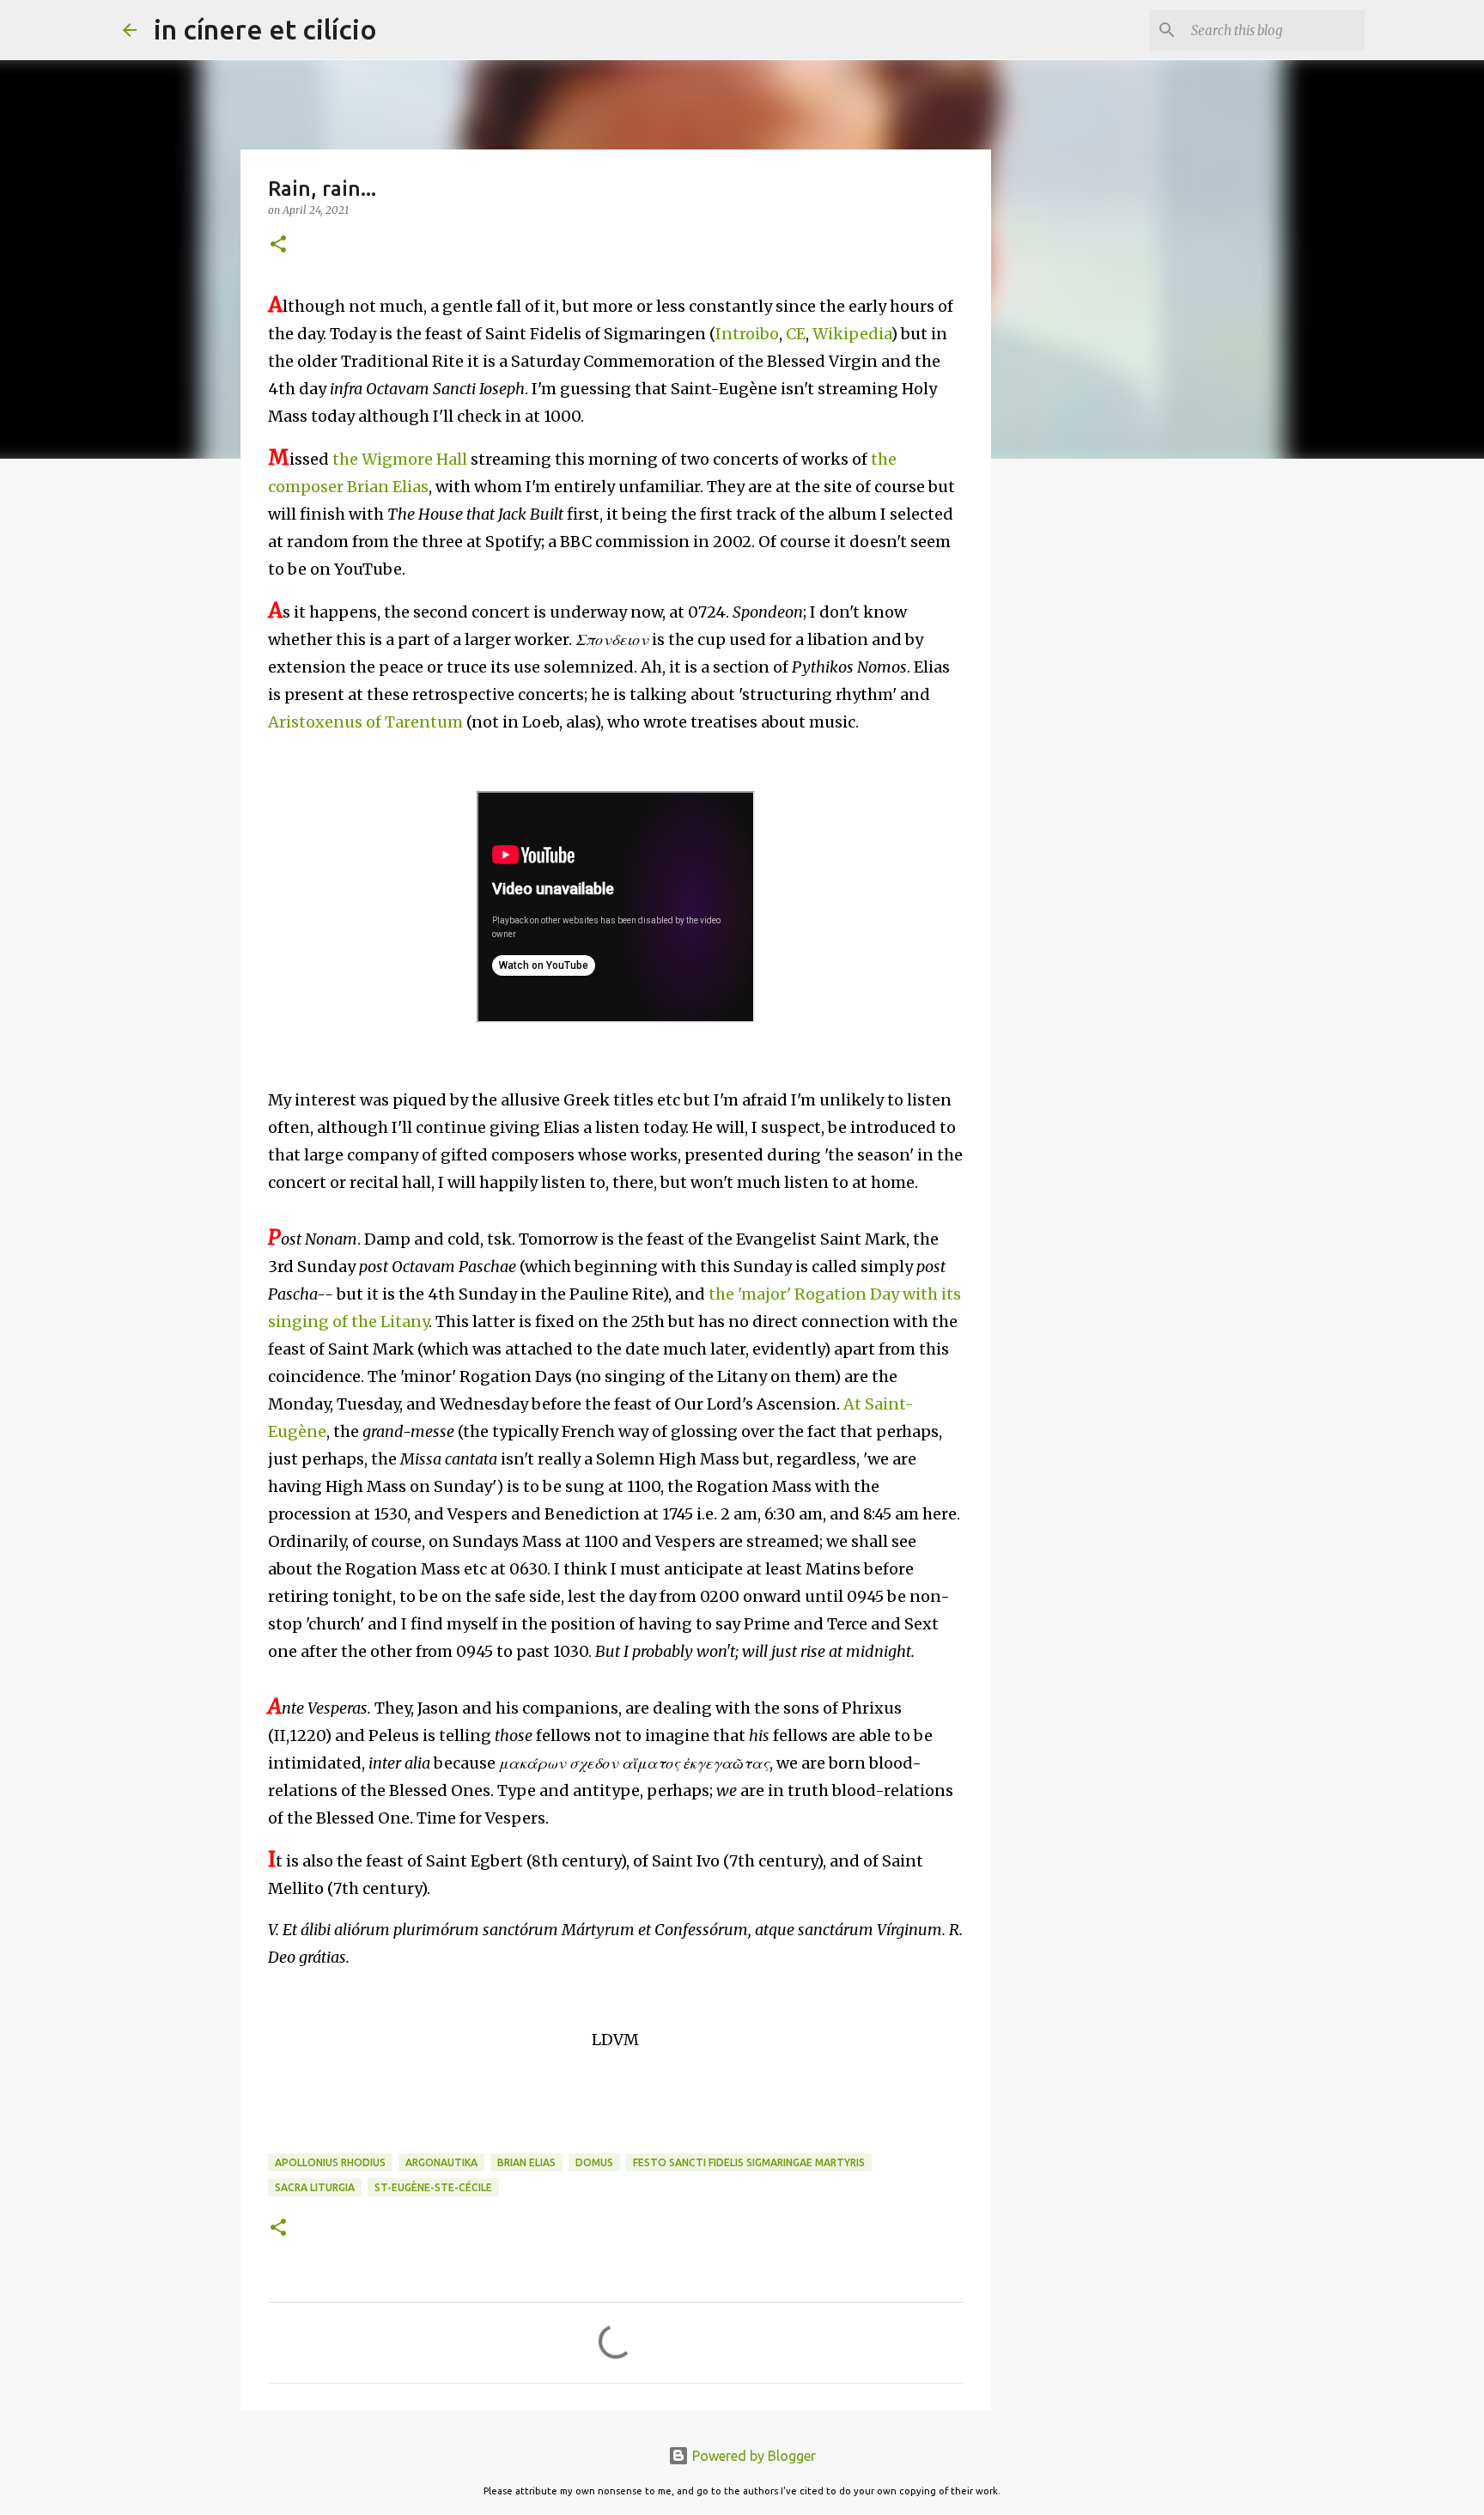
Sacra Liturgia (315, 2187)
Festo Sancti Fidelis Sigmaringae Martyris (749, 2162)
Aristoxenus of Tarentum (365, 722)
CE (796, 334)
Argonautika (441, 2162)
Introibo (747, 334)
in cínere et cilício (265, 29)
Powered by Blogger (752, 2456)
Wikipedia (851, 334)
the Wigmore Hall (400, 459)
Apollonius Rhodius (330, 2162)
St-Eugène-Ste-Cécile (433, 2187)
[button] (278, 245)
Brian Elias (526, 2162)
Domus (594, 2162)
